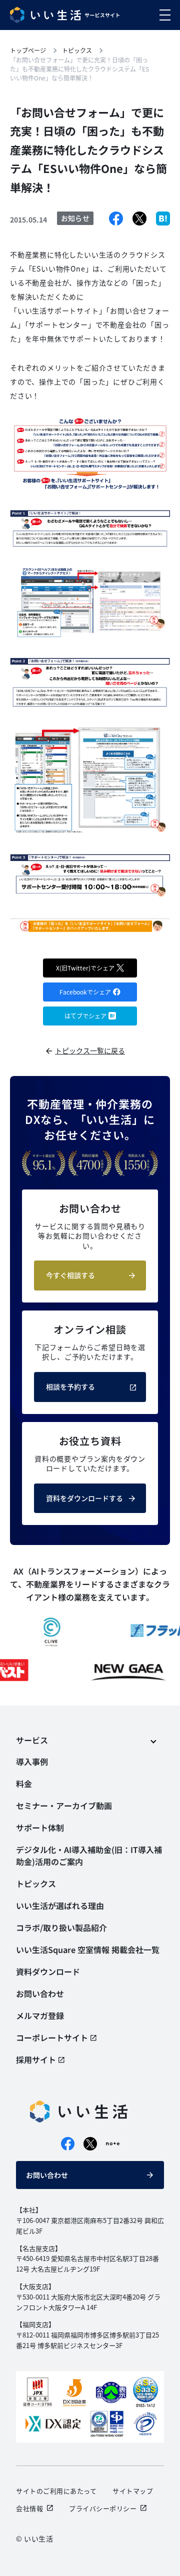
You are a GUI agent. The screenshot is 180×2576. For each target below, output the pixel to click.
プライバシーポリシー (103, 2508)
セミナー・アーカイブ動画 (64, 1805)
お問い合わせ (47, 2175)
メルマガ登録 (40, 2015)
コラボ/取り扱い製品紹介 (61, 1927)
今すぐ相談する (70, 1275)
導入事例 (32, 1761)
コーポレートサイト (52, 2037)
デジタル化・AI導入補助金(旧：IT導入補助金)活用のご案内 (89, 1855)
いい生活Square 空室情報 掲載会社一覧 (88, 1949)
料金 (24, 1783)
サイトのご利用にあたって (56, 2491)
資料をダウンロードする (84, 1498)
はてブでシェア (85, 1016)
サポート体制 (40, 1827)
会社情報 (29, 2508)
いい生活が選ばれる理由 (60, 1905)
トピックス (36, 1883)
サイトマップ (133, 2491)
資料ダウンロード (48, 1971)
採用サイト (36, 2059)
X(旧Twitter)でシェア (85, 968)
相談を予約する (70, 1386)
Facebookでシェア (85, 992)
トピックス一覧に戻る (90, 1050)
